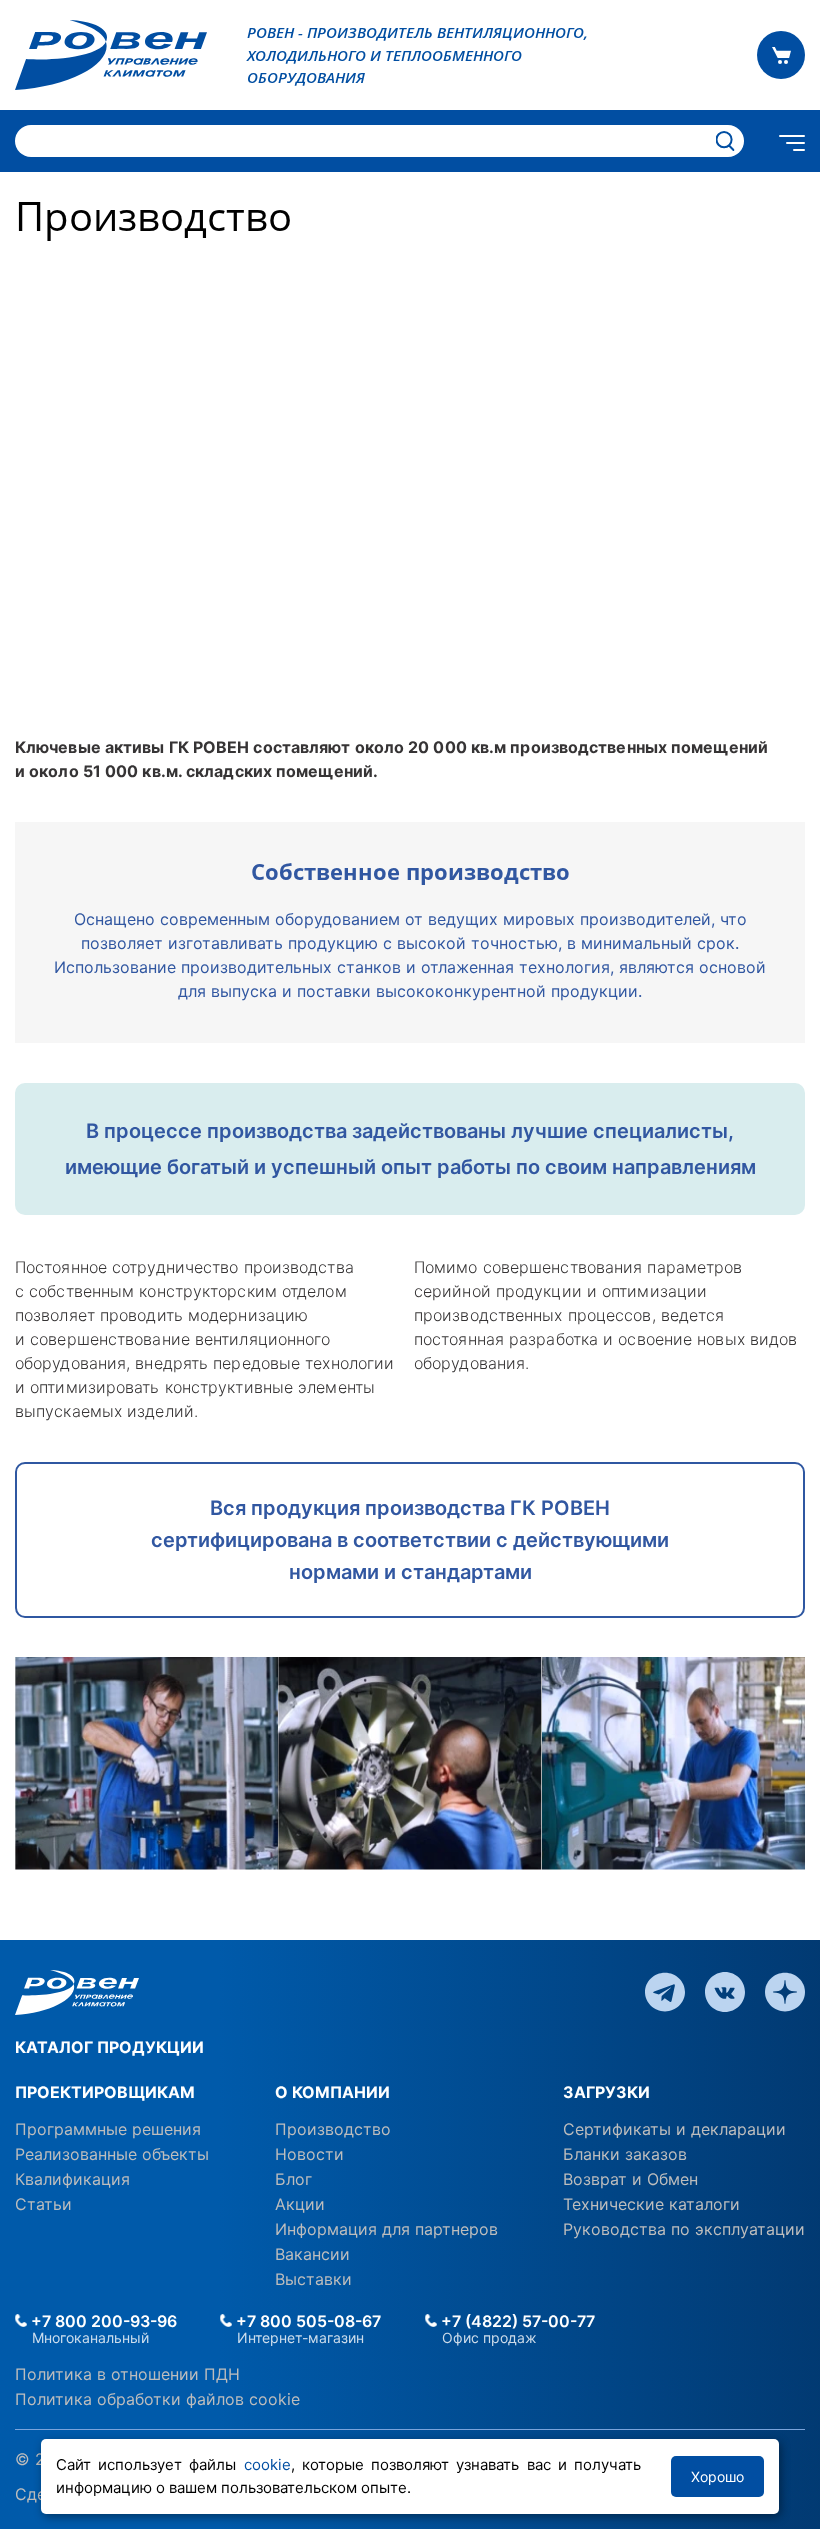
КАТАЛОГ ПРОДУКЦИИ (109, 2047)
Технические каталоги (651, 2204)
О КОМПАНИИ (332, 2092)
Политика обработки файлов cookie (157, 2399)
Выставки (313, 2279)
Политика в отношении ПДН (127, 2374)
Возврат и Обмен (630, 2179)
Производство (333, 2129)
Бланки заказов (625, 2154)
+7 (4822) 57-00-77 (516, 2321)
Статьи (43, 2204)
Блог (293, 2179)
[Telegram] (665, 1991)
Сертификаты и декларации (674, 2129)
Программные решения (108, 2129)
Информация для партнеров (386, 2229)
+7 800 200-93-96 (102, 2321)
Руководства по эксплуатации (684, 2229)
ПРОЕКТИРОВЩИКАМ (105, 2092)
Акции (300, 2204)
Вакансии (312, 2254)
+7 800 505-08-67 (306, 2321)
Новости (309, 2154)
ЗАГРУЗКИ (606, 2092)
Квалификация (72, 2179)
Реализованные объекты (112, 2154)
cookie (267, 2464)
